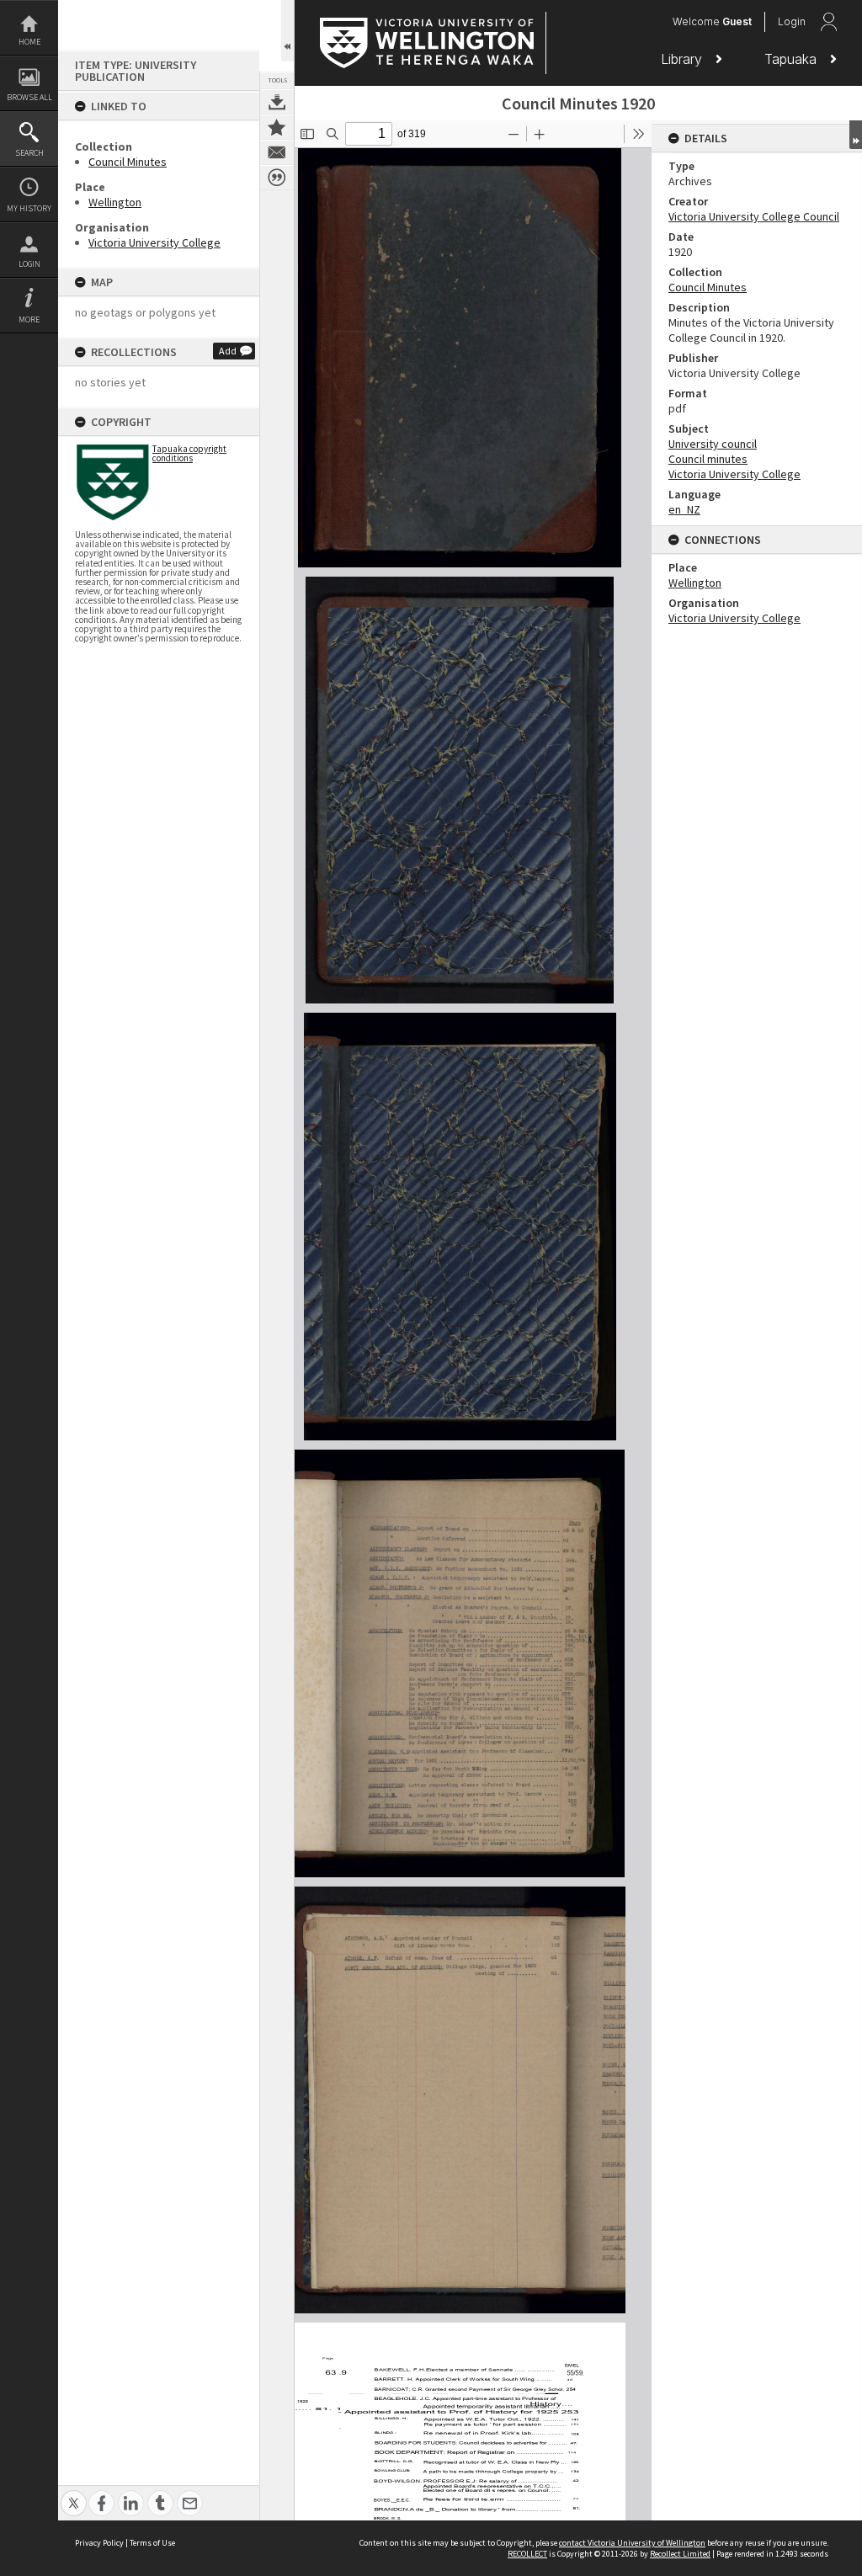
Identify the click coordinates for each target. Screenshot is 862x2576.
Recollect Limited (680, 2554)
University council (713, 444)
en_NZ (684, 509)
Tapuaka (793, 59)
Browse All (29, 97)
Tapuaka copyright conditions (189, 453)
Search (29, 153)
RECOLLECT (527, 2554)
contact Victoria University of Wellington (632, 2543)
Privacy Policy (99, 2543)
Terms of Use (152, 2543)
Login (29, 264)
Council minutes (708, 459)
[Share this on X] (74, 2494)
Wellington (115, 202)
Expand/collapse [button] (856, 135)
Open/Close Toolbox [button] (287, 31)
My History (29, 208)
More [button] (29, 319)
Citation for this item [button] (277, 178)
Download (277, 102)
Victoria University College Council (754, 216)
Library (684, 59)
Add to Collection (277, 127)
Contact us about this (277, 152)
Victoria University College (154, 242)
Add (228, 351)
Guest (737, 21)
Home (29, 42)
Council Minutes (128, 162)
